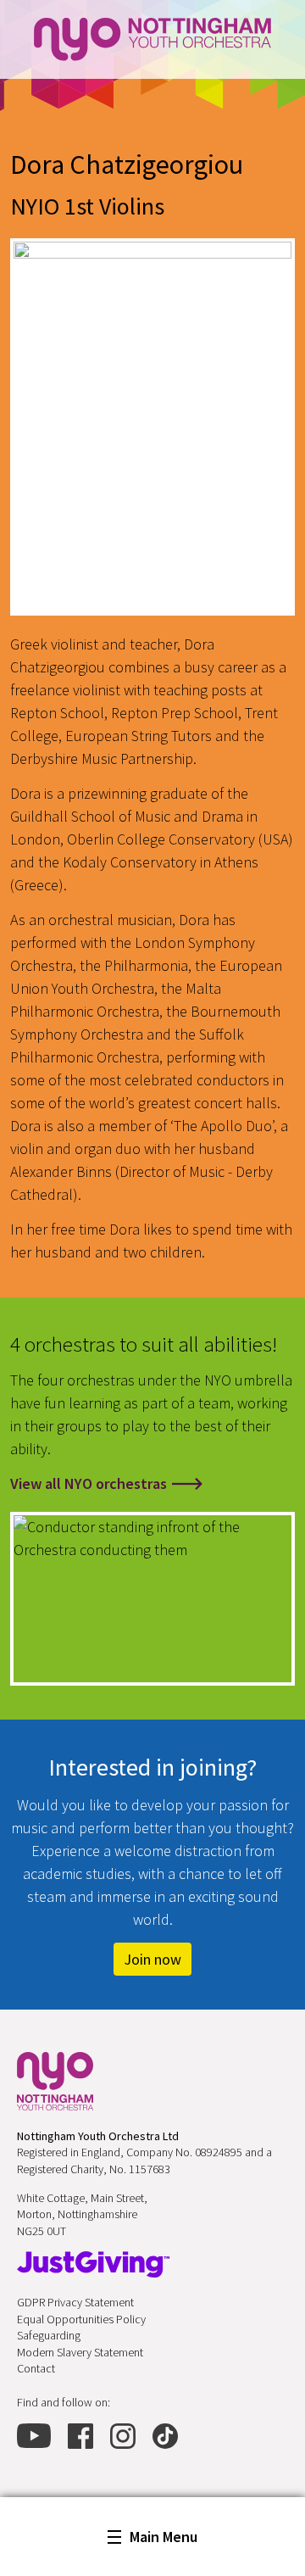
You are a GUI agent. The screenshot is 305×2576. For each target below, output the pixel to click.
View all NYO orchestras (89, 1483)
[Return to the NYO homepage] (55, 2081)
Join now (152, 1959)
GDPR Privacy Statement (75, 2302)
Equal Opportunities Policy (81, 2319)
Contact (36, 2368)
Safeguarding (49, 2335)
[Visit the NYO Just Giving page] (93, 2264)
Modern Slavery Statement (80, 2352)
